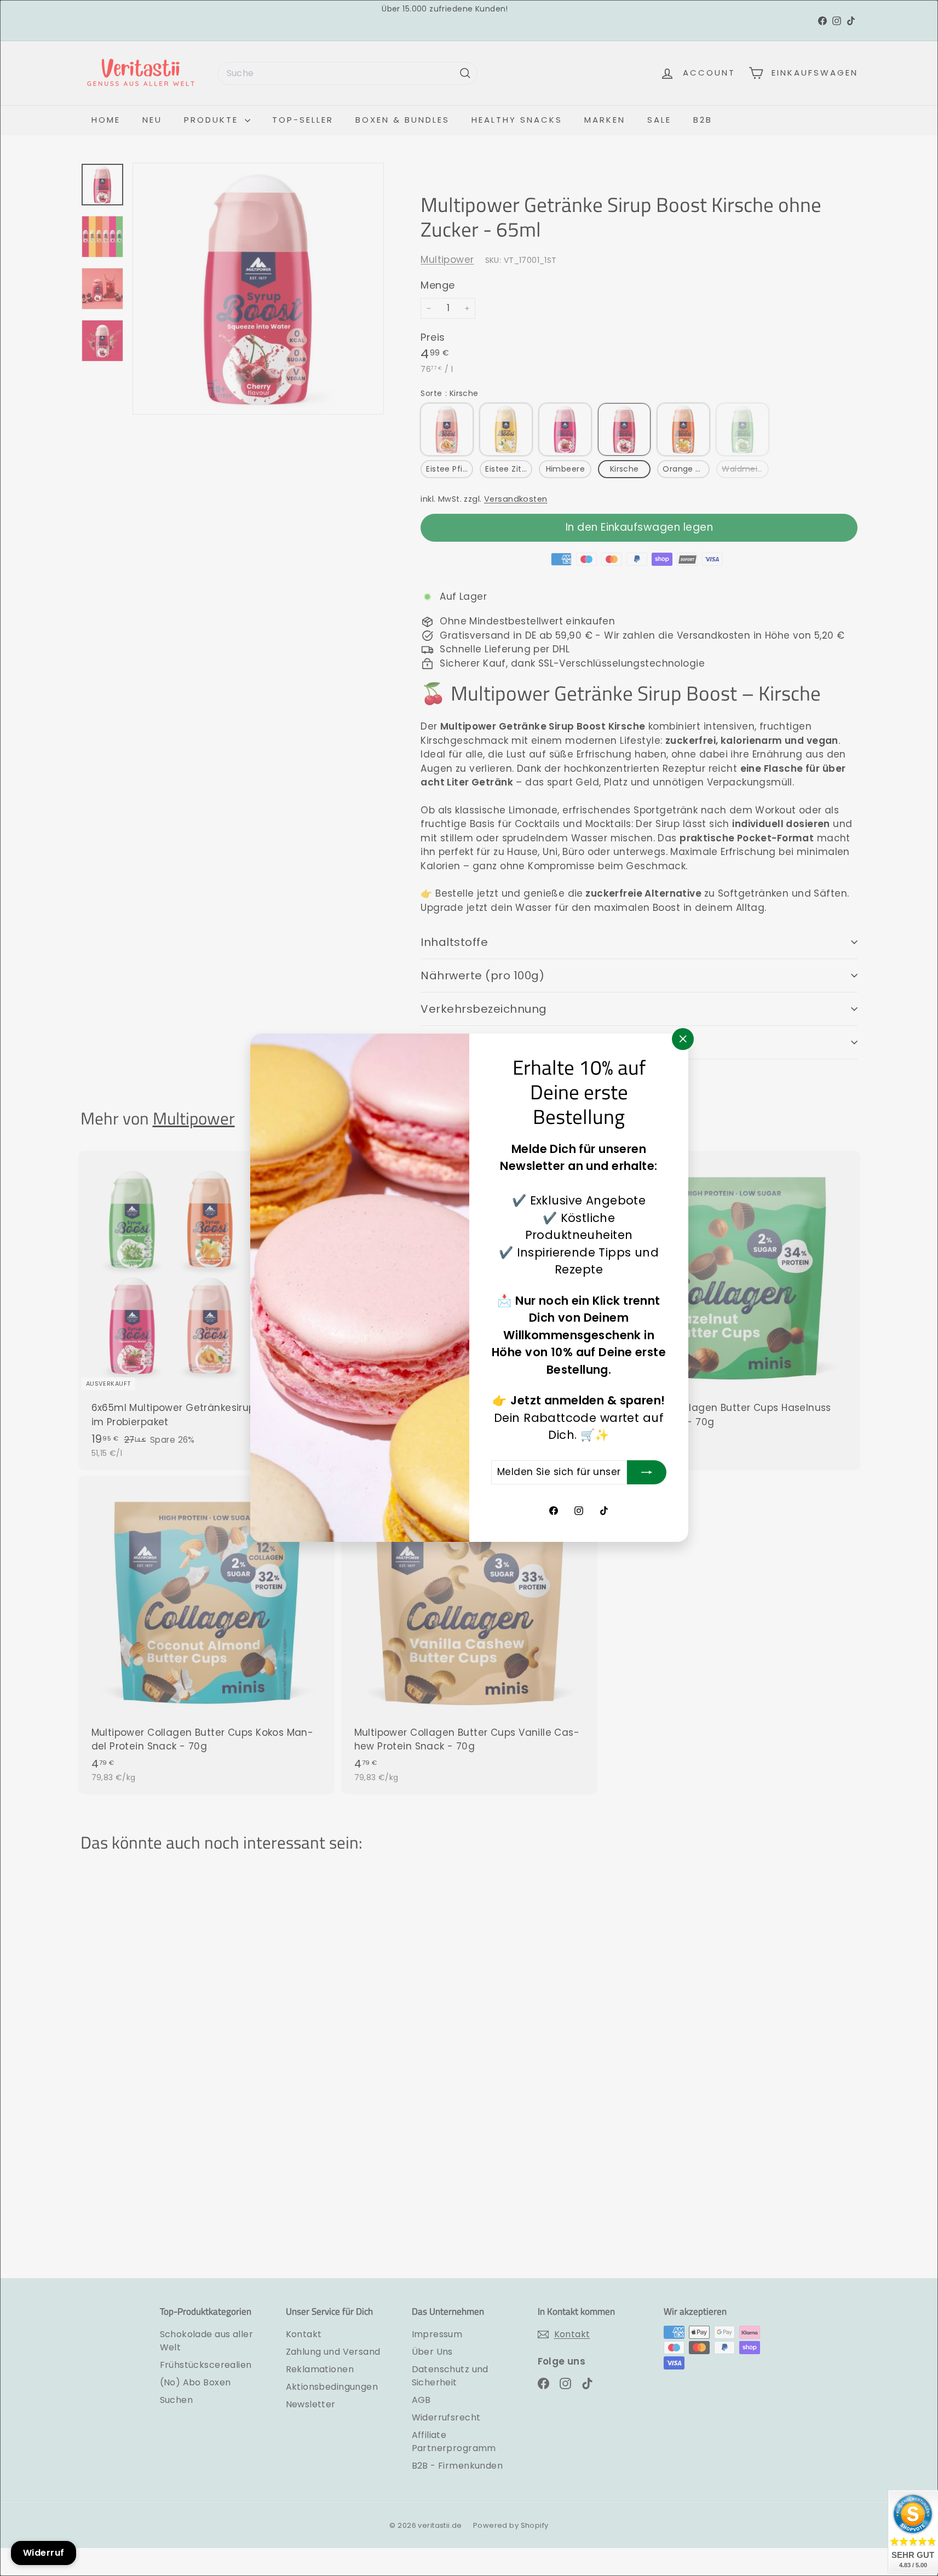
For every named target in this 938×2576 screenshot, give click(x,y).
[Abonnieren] (647, 1472)
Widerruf (44, 2553)
